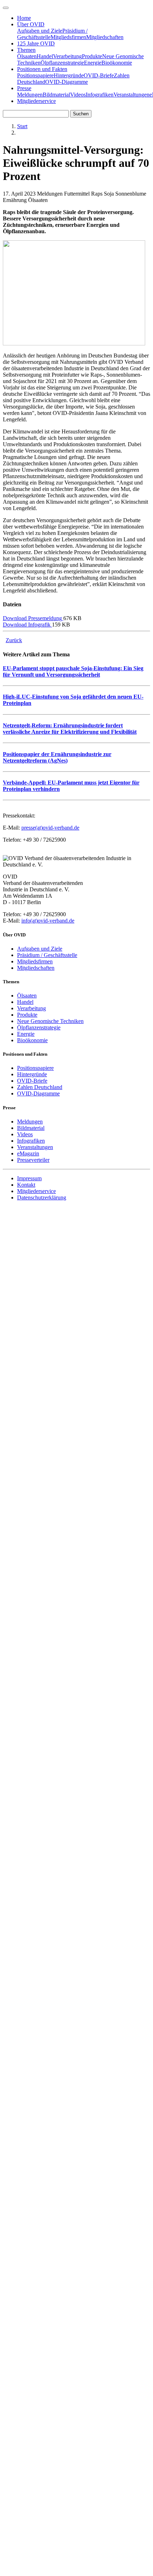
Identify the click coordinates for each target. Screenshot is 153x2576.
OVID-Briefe (99, 75)
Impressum (29, 1178)
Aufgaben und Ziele (40, 31)
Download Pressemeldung (33, 618)
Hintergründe (69, 75)
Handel (45, 56)
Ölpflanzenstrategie (62, 63)
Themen (26, 50)
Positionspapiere (35, 75)
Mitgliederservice (36, 101)
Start (22, 126)
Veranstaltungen (131, 95)
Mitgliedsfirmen (68, 37)
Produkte (92, 56)
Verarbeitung (67, 56)
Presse (24, 88)
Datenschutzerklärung (42, 1197)
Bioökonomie (117, 63)
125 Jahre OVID (36, 43)
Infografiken (100, 95)
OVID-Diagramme (67, 82)
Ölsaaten (27, 56)
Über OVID (31, 24)
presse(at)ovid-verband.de (50, 828)
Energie (93, 63)
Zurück (14, 640)
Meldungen (30, 95)
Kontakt (26, 1185)
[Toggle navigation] (6, 8)
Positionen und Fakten (42, 69)
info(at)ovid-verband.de (48, 921)
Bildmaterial (56, 95)
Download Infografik (27, 625)
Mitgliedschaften (105, 37)
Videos (78, 95)
